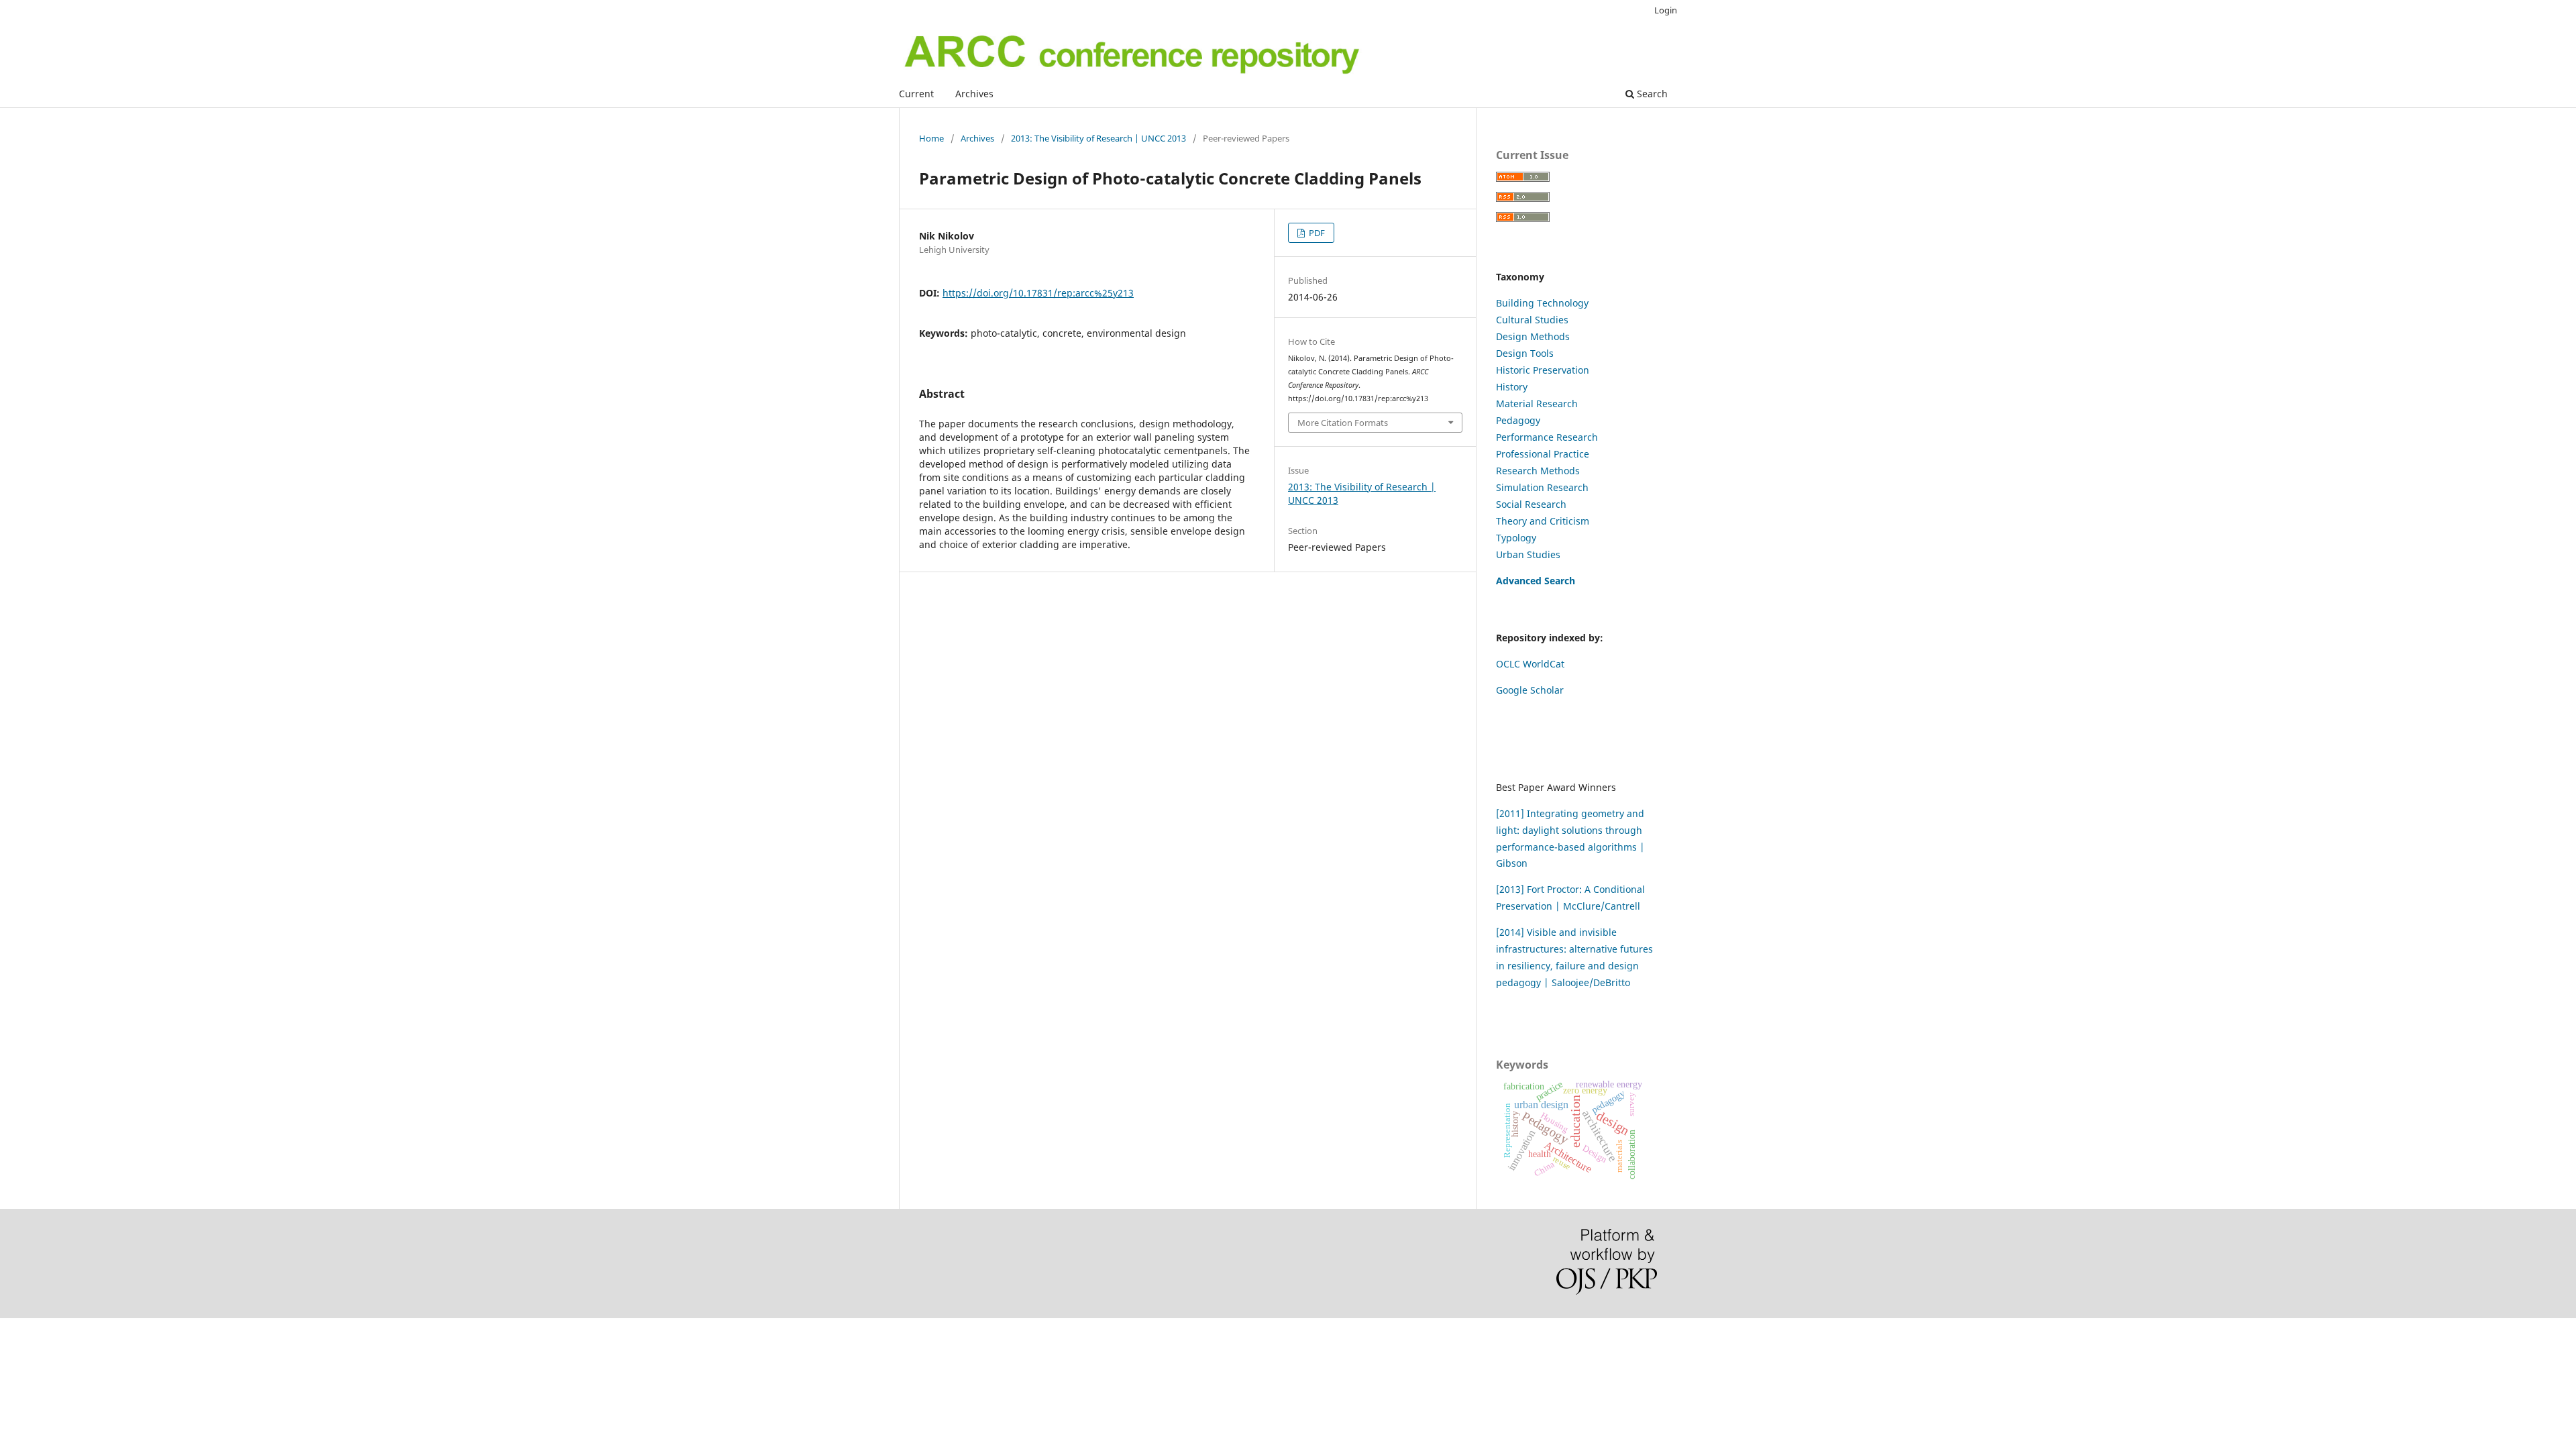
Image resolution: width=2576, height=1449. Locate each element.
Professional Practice (1543, 454)
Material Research (1537, 404)
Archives (974, 94)
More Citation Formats (1343, 423)
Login (1666, 10)
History (1512, 387)
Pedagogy (1518, 420)
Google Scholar (1530, 690)
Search (1651, 94)
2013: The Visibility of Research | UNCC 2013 (1098, 138)
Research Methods (1538, 471)
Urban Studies (1528, 554)
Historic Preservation (1543, 370)
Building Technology (1542, 303)
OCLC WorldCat (1530, 664)
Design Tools (1525, 353)
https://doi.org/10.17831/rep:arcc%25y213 (1038, 293)
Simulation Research (1542, 487)
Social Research (1531, 504)
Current (916, 94)
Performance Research (1547, 437)
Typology (1516, 538)
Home (931, 138)
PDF (1316, 233)
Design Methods (1533, 336)
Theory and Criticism (1543, 521)
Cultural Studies (1532, 320)
